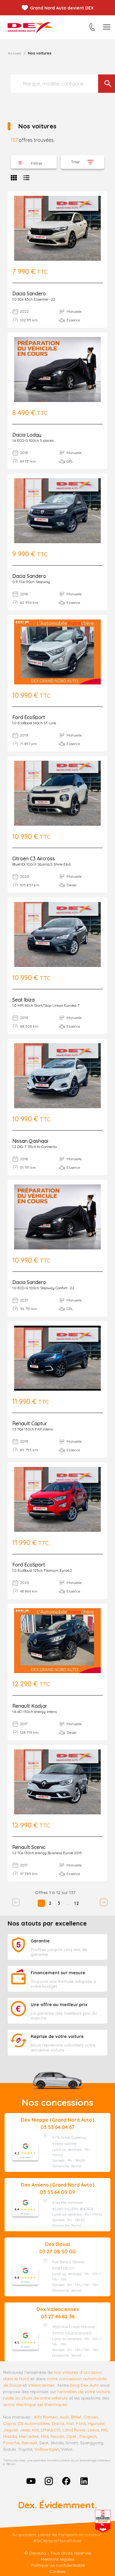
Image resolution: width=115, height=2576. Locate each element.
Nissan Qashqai (30, 1141)
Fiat (70, 2423)
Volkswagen (47, 2449)
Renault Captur (30, 1423)
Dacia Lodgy (27, 435)
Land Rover (74, 2430)
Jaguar (10, 2430)
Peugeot (88, 2436)
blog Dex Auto (85, 2385)
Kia (35, 2430)
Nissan (57, 2436)
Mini (45, 2436)
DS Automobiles (34, 2423)
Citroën (91, 2417)
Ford (81, 2423)
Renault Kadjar (30, 1706)
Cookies (57, 2571)
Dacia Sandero (29, 294)
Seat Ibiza (23, 1000)
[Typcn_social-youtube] (31, 2481)
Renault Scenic (29, 1847)
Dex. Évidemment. (57, 2505)
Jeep (25, 2430)
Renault (29, 2443)
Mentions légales (58, 2559)
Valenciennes (41, 2385)
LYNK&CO (51, 2430)
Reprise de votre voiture (57, 2036)
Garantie (40, 1941)
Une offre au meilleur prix (59, 2005)
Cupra (9, 2423)
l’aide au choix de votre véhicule (35, 2398)
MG (104, 2430)
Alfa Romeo (46, 2417)
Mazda (10, 2436)
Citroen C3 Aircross (34, 858)
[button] (34, 162)
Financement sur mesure (58, 1973)
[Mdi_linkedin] (84, 2481)
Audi (64, 2417)
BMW (76, 2417)
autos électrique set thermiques (35, 2404)
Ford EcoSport (29, 717)
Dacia (58, 2423)
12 (77, 1903)
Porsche (11, 2443)
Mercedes (29, 2436)
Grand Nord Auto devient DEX (62, 8)
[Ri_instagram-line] (49, 2481)
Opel (71, 2436)
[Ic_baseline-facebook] (67, 2481)
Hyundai (96, 2423)
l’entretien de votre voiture (84, 2392)
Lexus (93, 2430)
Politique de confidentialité (58, 2565)
